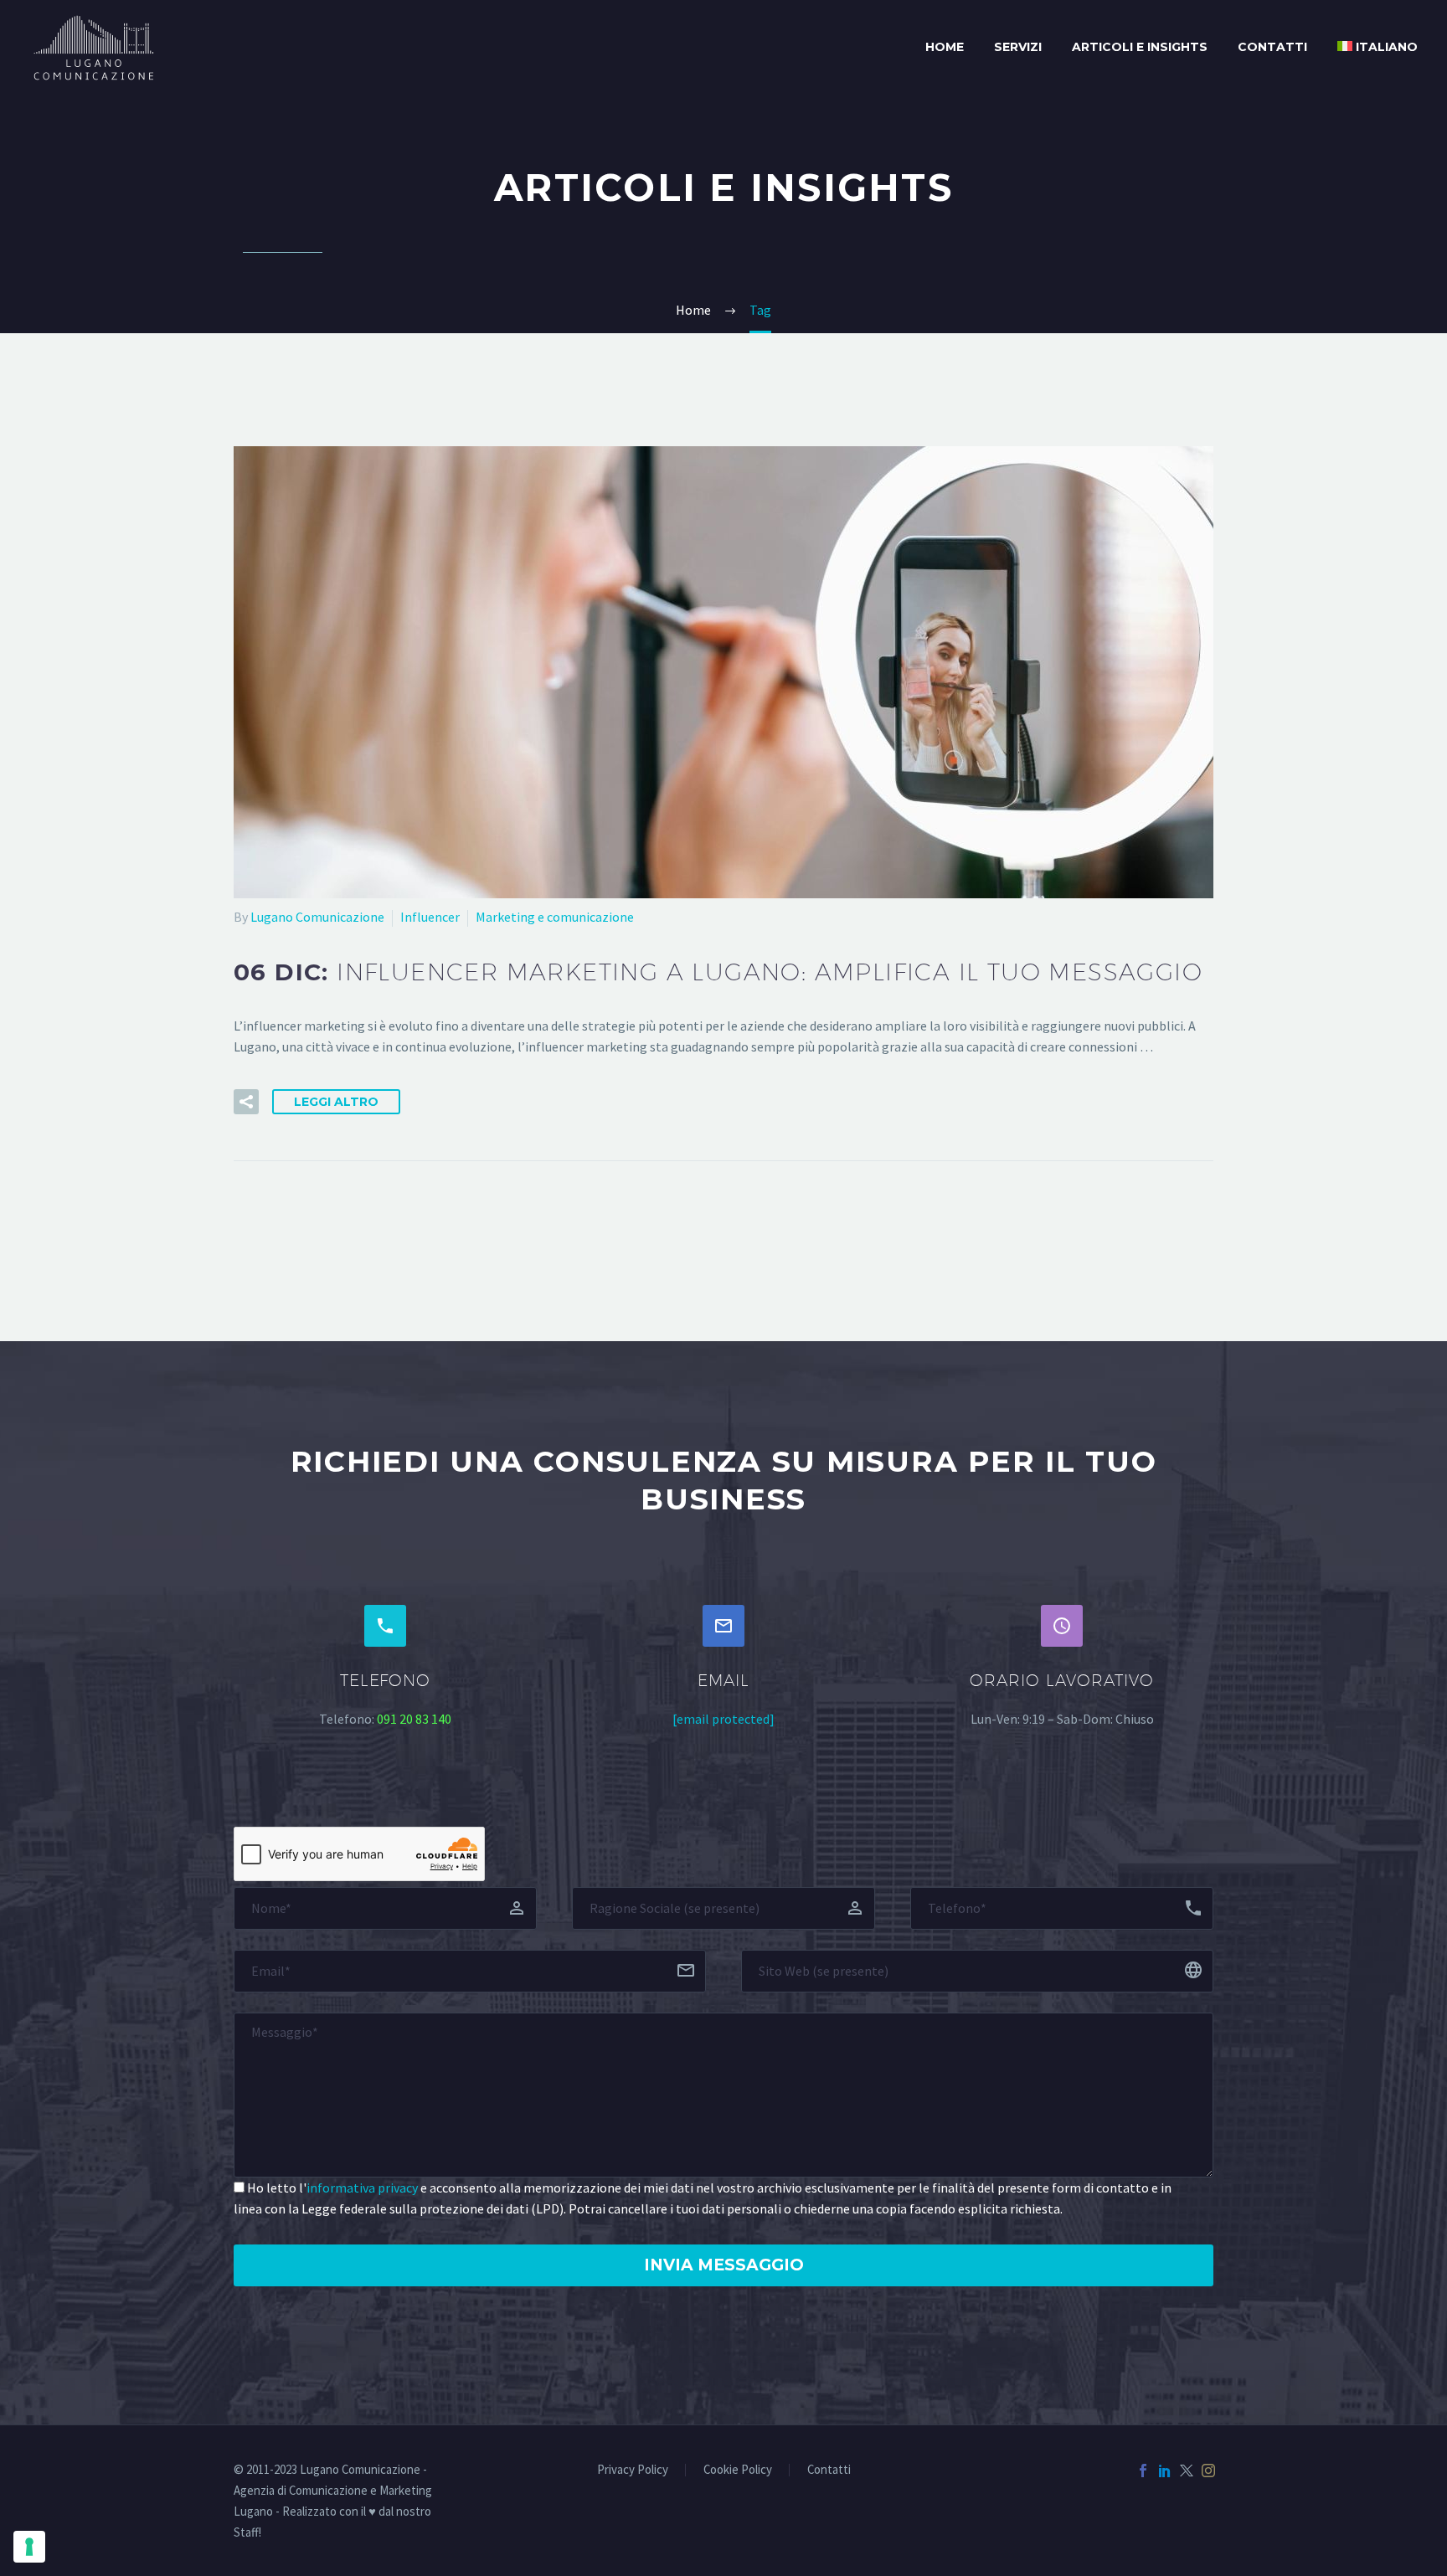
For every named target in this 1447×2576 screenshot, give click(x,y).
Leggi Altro (336, 1102)
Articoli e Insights (1140, 47)
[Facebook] (1143, 2471)
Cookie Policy (738, 2470)
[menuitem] (1377, 47)
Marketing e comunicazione (555, 917)
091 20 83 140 (414, 1719)
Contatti (1272, 47)
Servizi (1018, 47)
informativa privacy (362, 2188)
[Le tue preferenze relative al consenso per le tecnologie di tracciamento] (29, 2547)
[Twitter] (1187, 2471)
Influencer (430, 917)
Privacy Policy (633, 2470)
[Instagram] (1208, 2471)
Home (945, 47)
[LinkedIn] (1165, 2471)
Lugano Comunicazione (317, 917)
